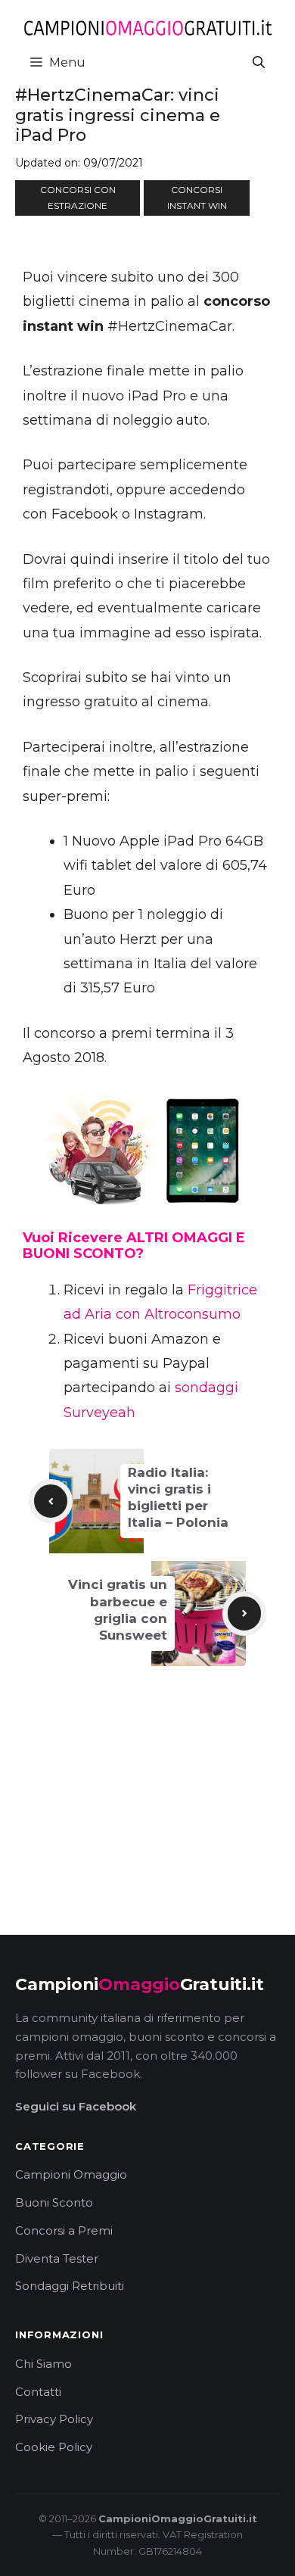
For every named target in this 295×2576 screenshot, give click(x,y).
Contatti (38, 2392)
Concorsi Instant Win (197, 198)
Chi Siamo (43, 2364)
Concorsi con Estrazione (78, 198)
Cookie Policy (54, 2447)
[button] (259, 62)
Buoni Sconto (54, 2202)
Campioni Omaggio (71, 2174)
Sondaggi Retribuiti (70, 2286)
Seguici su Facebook (76, 2106)
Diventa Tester (57, 2258)
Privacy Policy (54, 2419)
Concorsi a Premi (64, 2230)
